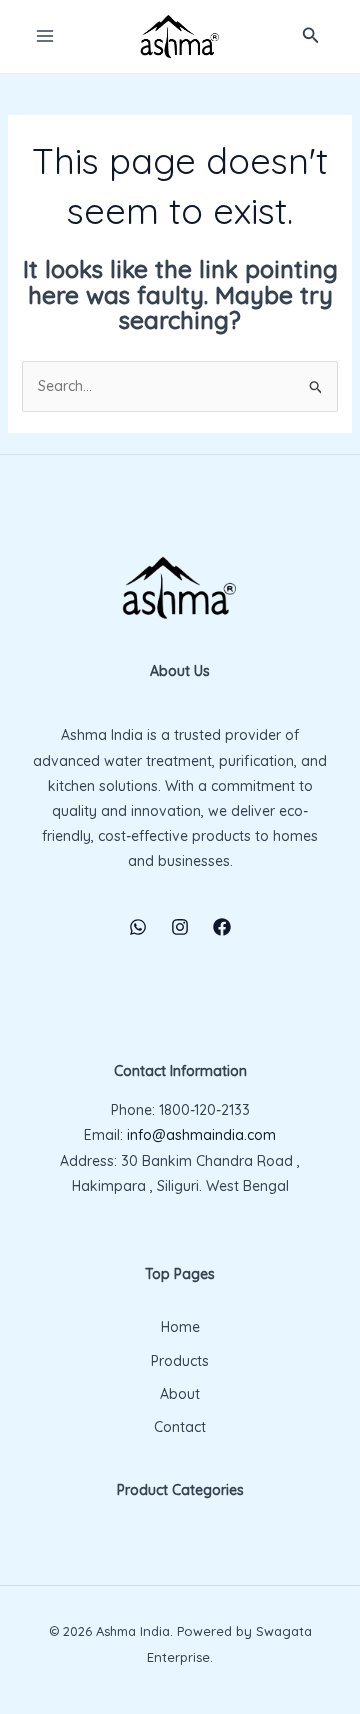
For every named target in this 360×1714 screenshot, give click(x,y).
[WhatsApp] (138, 927)
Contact (180, 1427)
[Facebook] (222, 927)
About (180, 1394)
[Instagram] (180, 927)
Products (180, 1361)
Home (180, 1327)
